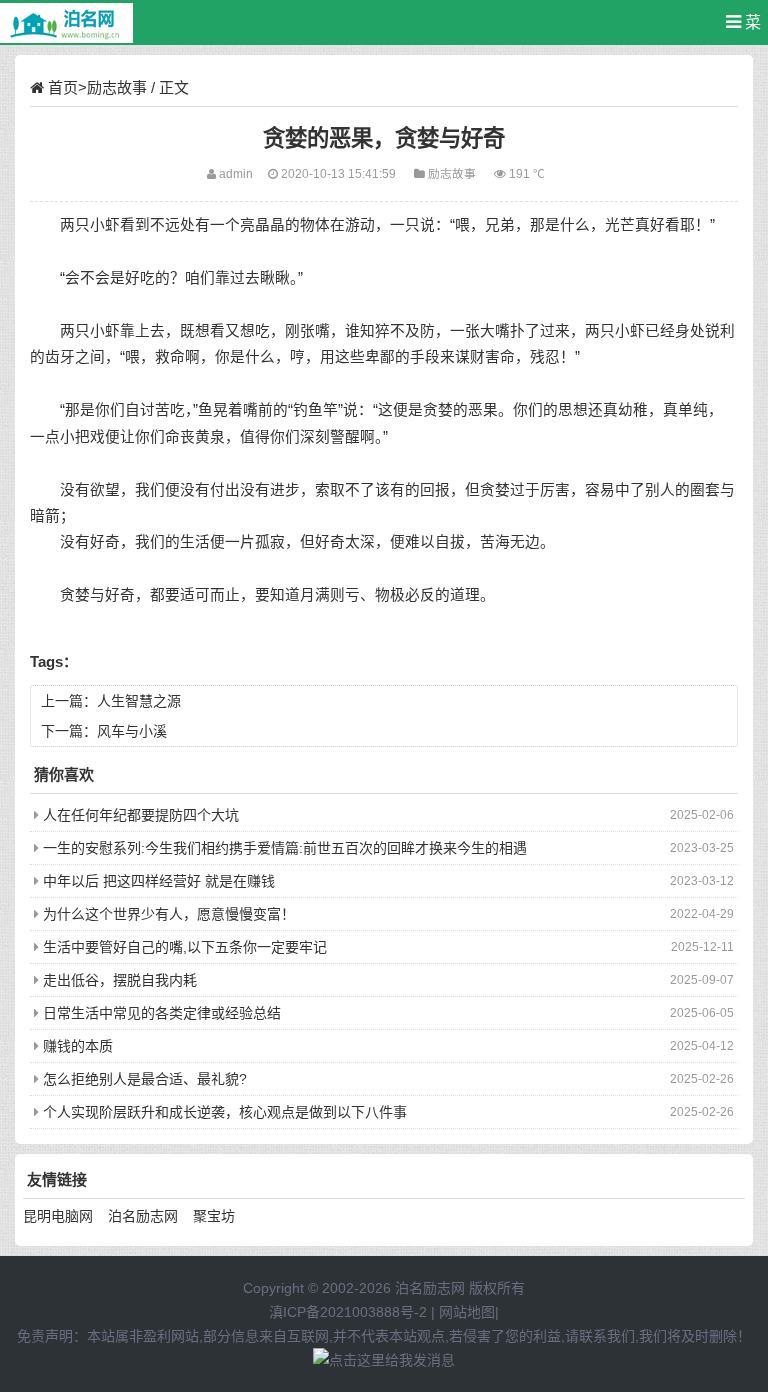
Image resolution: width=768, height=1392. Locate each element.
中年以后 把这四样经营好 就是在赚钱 (159, 881)
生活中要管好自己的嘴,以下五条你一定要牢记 (185, 947)
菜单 (748, 29)
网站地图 (467, 1312)
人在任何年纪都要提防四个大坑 (141, 815)
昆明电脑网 (58, 1216)
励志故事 (117, 87)
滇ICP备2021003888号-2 (348, 1312)
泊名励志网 (143, 1216)
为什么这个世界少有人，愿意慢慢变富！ (169, 914)
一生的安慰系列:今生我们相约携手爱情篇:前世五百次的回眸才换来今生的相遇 (285, 848)
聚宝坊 (214, 1216)
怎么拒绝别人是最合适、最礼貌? (145, 1079)
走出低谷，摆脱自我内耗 (120, 980)
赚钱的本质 (78, 1046)
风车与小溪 (132, 731)
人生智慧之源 (139, 701)
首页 (63, 87)
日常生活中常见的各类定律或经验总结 (162, 1013)
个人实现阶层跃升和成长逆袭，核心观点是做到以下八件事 (225, 1112)
